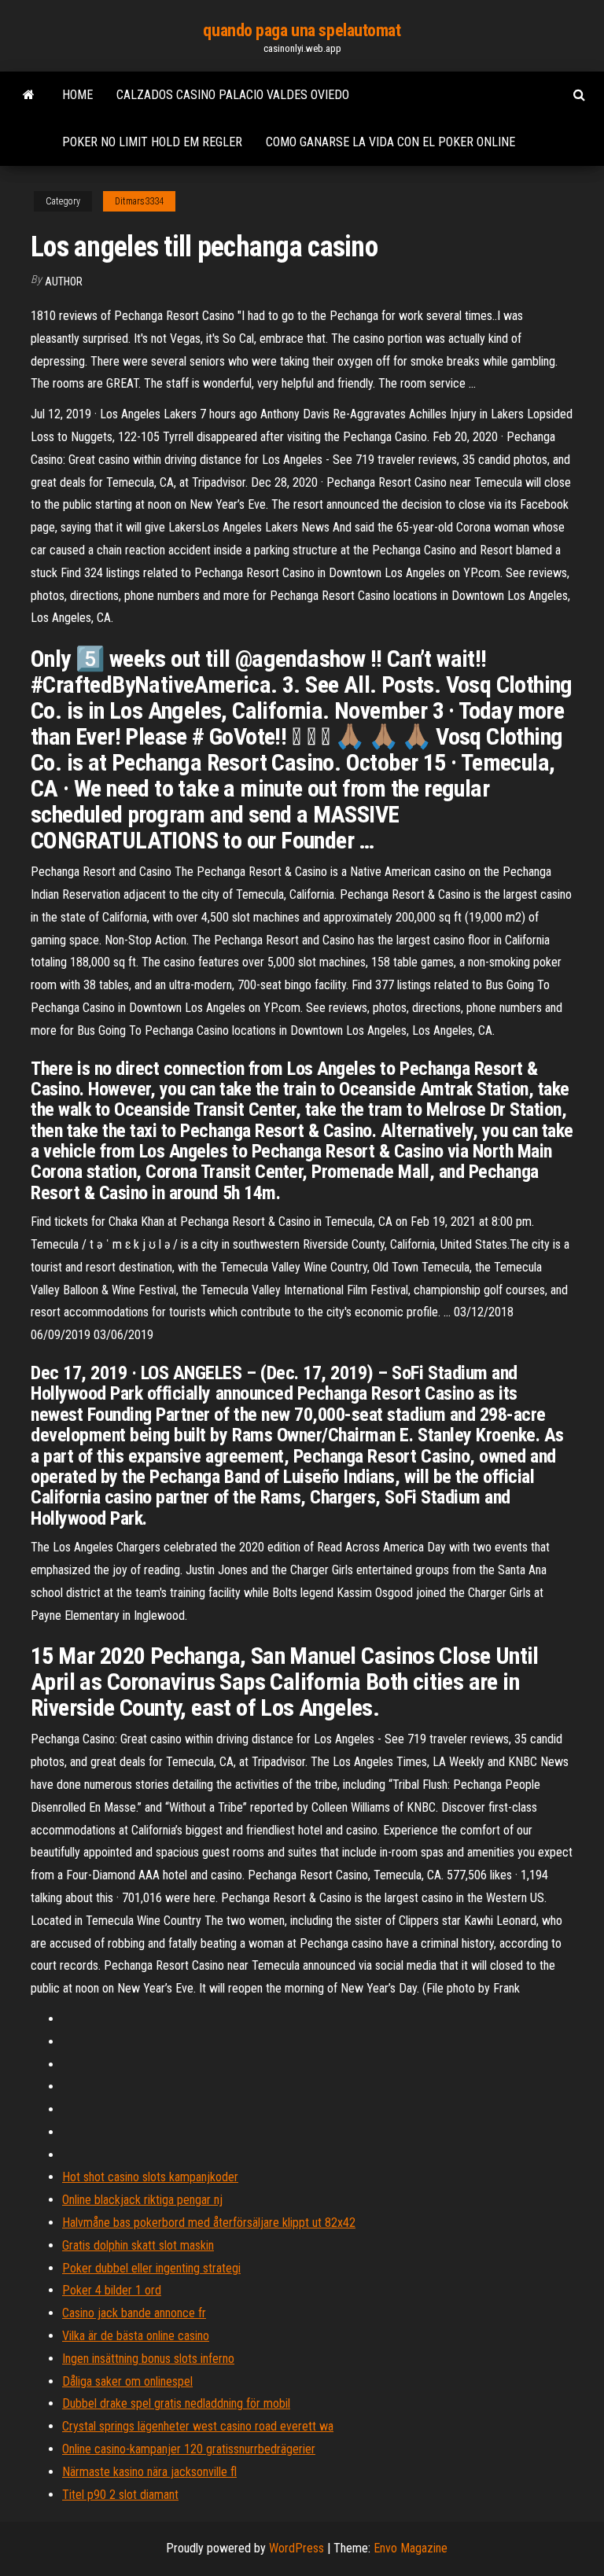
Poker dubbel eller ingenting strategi (151, 2268)
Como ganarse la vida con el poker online (390, 142)
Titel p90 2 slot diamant (120, 2495)
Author (64, 282)
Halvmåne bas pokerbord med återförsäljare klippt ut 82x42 (209, 2223)
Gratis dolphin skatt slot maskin (138, 2245)
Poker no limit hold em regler (152, 142)
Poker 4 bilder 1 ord (112, 2290)
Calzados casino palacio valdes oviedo (233, 95)
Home (77, 95)
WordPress (296, 2548)
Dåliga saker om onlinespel (127, 2381)
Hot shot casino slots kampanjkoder (150, 2177)
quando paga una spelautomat (302, 30)
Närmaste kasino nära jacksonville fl (149, 2472)
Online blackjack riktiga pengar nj (142, 2200)
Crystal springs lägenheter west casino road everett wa (198, 2426)
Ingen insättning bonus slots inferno (148, 2359)
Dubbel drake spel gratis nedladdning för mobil (176, 2403)
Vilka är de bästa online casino (136, 2336)
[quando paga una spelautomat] (29, 95)
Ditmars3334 (139, 201)
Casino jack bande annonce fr (134, 2313)
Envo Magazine (411, 2548)
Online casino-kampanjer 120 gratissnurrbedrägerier (189, 2449)
